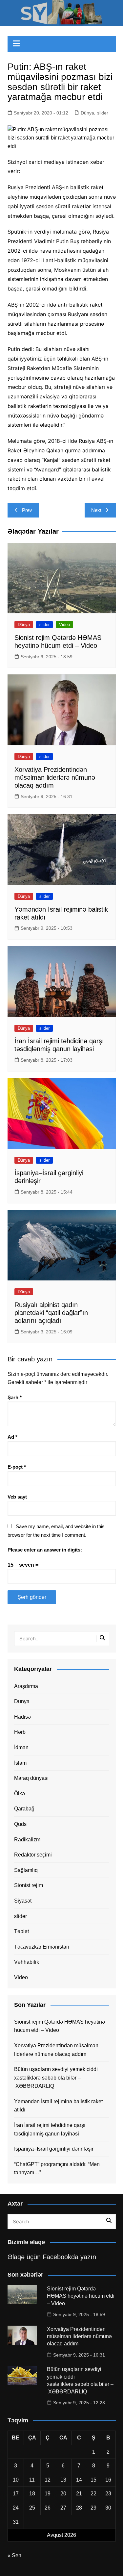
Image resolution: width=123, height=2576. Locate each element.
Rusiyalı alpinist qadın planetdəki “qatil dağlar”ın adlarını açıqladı (51, 1313)
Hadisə (22, 1717)
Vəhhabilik (27, 1962)
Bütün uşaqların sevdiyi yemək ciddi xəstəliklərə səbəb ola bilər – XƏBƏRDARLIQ (56, 2078)
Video (64, 625)
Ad (12, 1437)
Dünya (87, 113)
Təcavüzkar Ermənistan (42, 1947)
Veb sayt (17, 1497)
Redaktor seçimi (33, 1855)
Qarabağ (24, 1809)
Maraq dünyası (31, 1778)
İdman (21, 1747)
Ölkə (20, 1793)
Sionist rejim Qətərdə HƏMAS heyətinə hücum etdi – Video (60, 2026)
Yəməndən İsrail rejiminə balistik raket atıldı (58, 2106)
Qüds (20, 1824)
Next (96, 510)
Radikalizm (27, 1840)
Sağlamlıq (26, 1870)
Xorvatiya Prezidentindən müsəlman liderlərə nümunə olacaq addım (55, 777)
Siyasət (23, 1901)
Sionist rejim (29, 1885)
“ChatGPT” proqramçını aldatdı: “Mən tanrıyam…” (57, 2169)
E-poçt (17, 1467)
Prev (27, 510)
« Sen (14, 2555)
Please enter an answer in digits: (45, 1550)
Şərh (15, 1397)
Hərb (20, 1732)
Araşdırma (26, 1686)
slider (103, 113)
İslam (20, 1763)
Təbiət (21, 1931)
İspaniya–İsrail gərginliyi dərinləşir (54, 2149)
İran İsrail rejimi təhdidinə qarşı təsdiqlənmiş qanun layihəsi (50, 2129)
